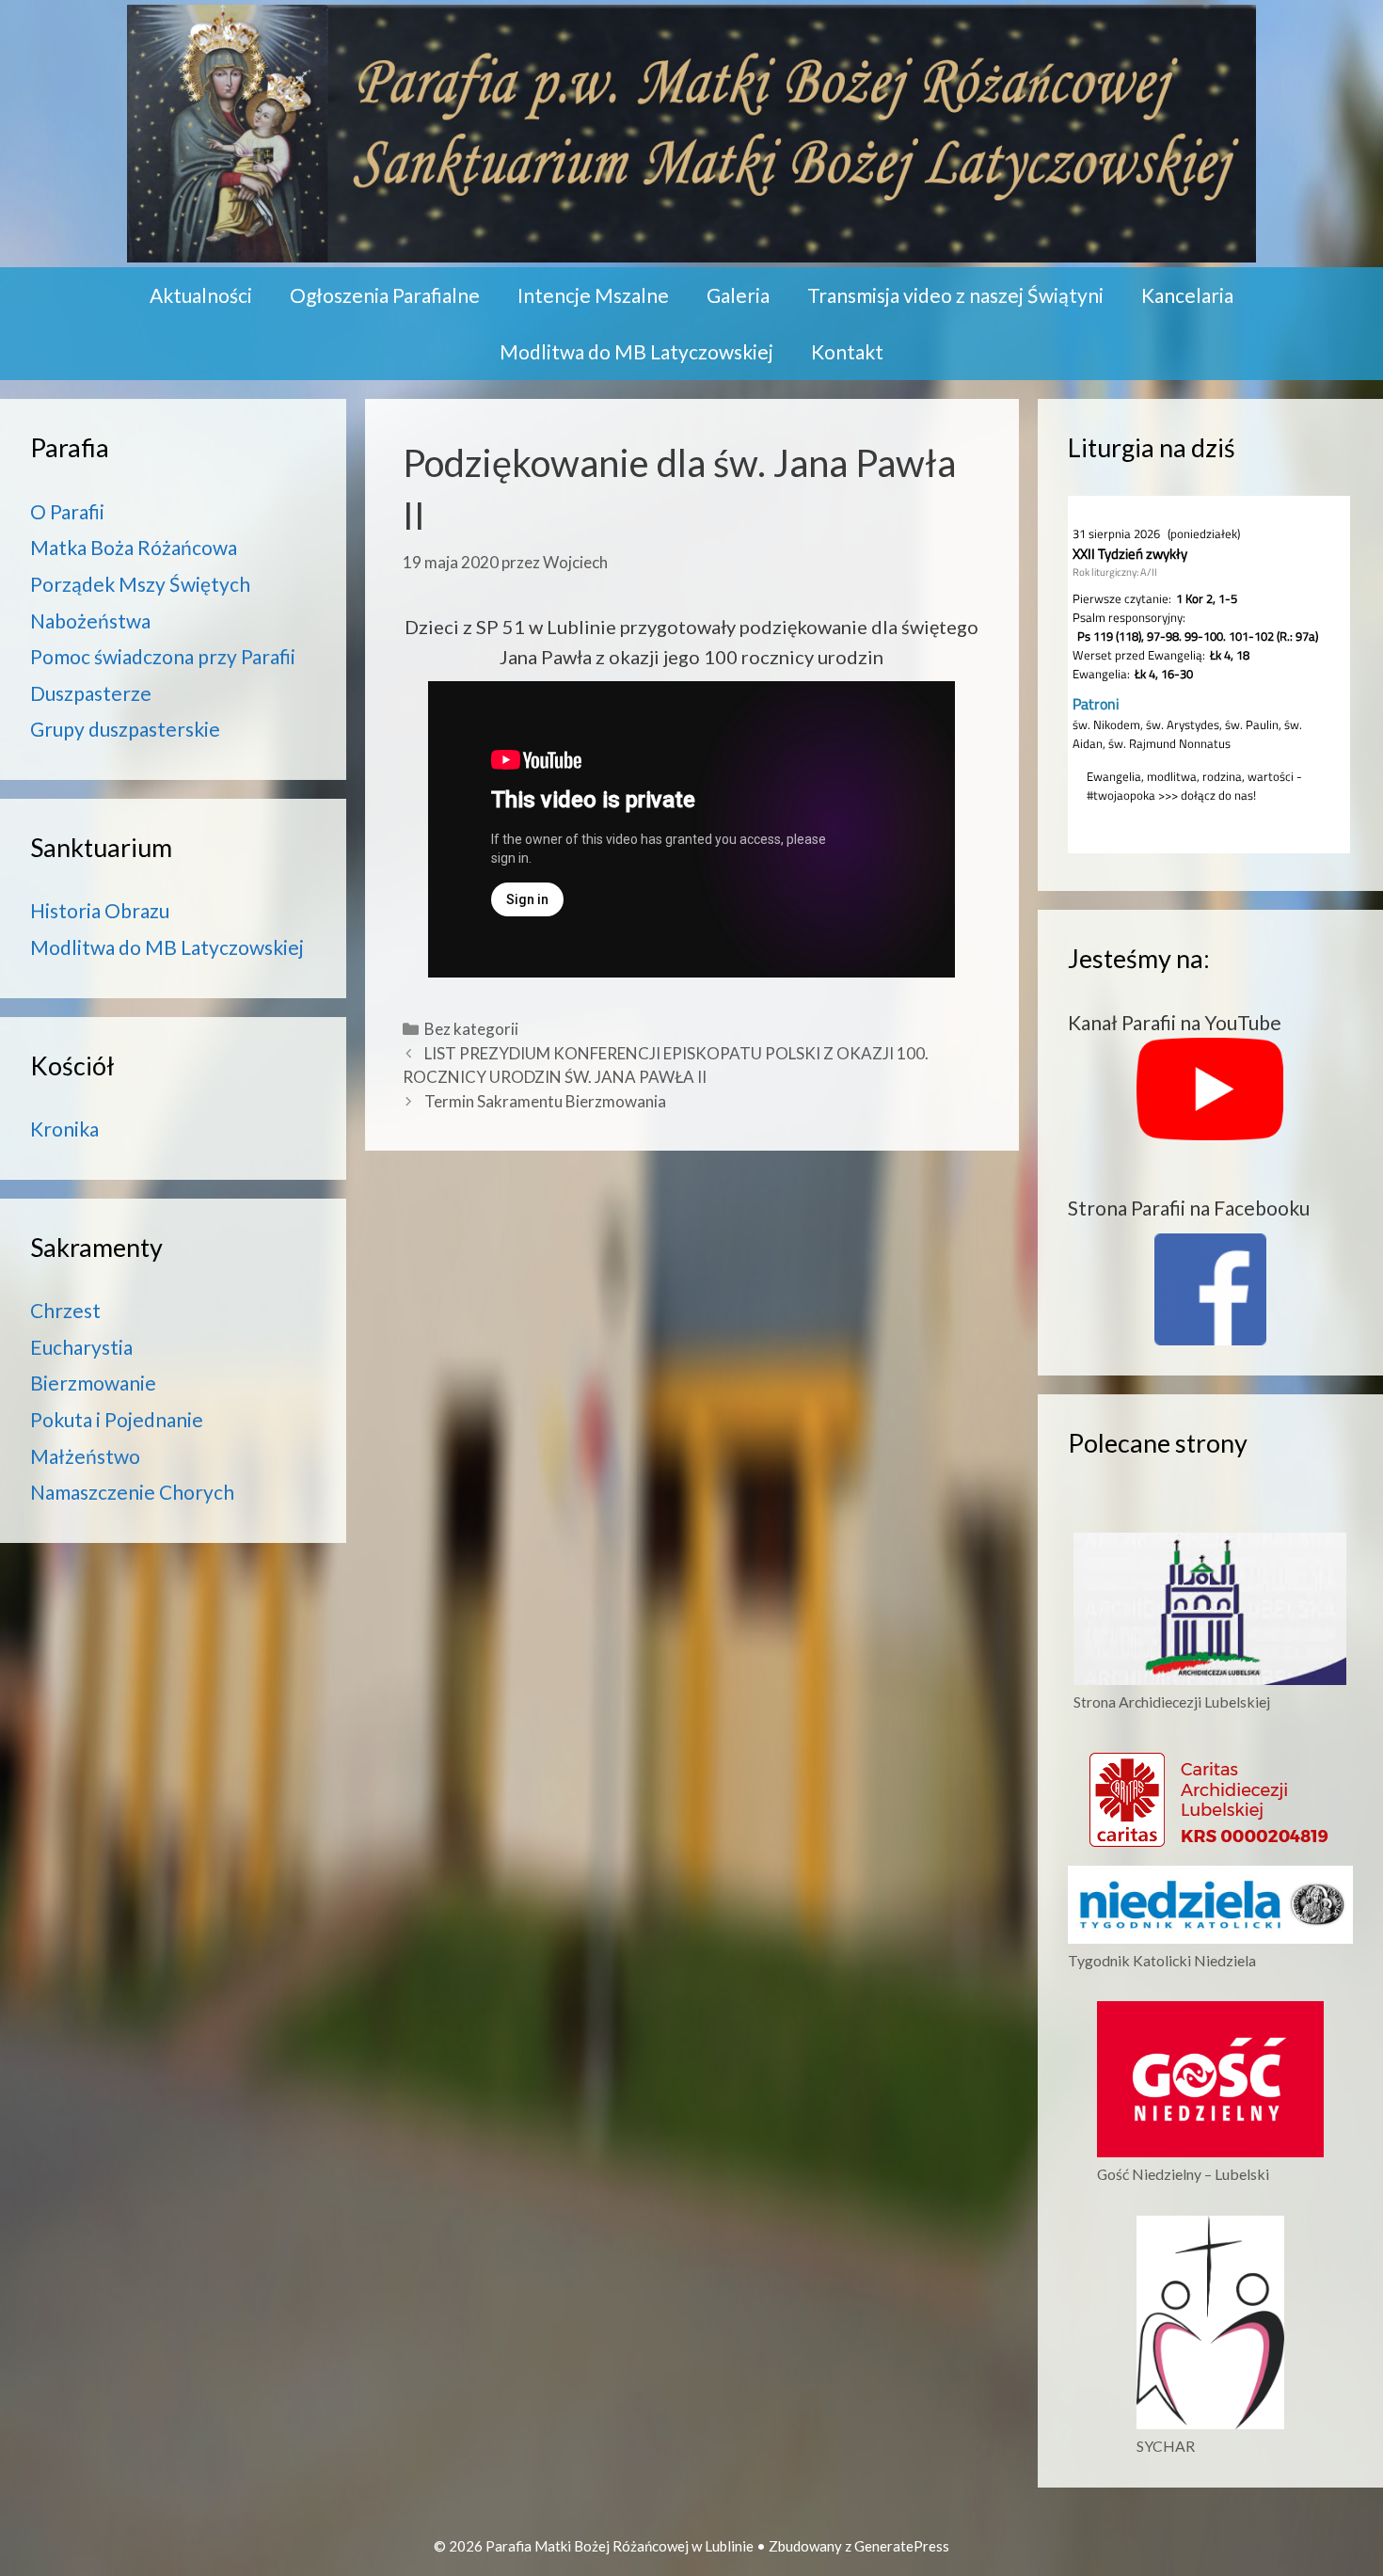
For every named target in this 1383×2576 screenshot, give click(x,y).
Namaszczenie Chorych (132, 1492)
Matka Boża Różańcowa (134, 547)
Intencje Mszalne (593, 295)
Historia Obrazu (100, 910)
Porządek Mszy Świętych (140, 584)
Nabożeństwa (90, 620)
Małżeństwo (85, 1456)
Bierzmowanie (93, 1383)
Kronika (64, 1129)
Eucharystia (81, 1347)
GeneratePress (902, 2546)
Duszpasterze (91, 693)
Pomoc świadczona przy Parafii (163, 656)
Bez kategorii (471, 1029)
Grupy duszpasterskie (125, 729)
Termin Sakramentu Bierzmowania (545, 1101)
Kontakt (847, 351)
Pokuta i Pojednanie (117, 1419)
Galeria (738, 295)
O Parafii (67, 511)
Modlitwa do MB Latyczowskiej (636, 351)
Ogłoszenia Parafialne (385, 295)
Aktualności (201, 295)
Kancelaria (1187, 295)
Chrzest (65, 1310)
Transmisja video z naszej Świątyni (955, 295)
